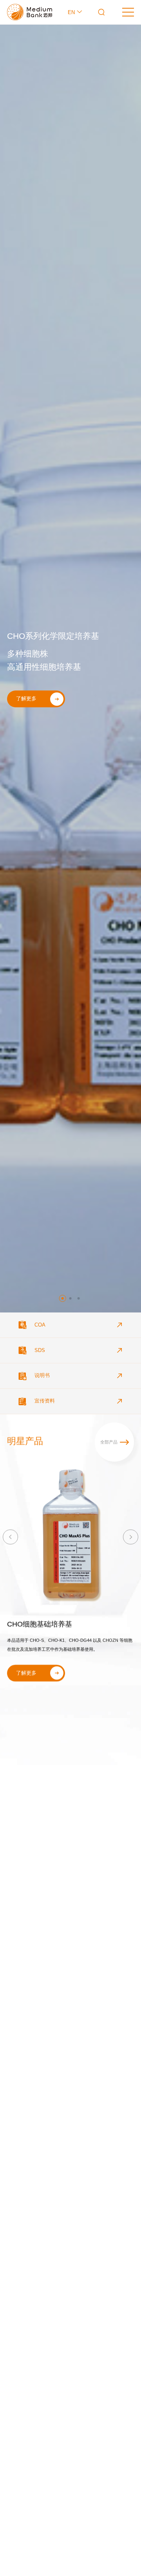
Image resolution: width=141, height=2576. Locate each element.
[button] (63, 1298)
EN (72, 12)
